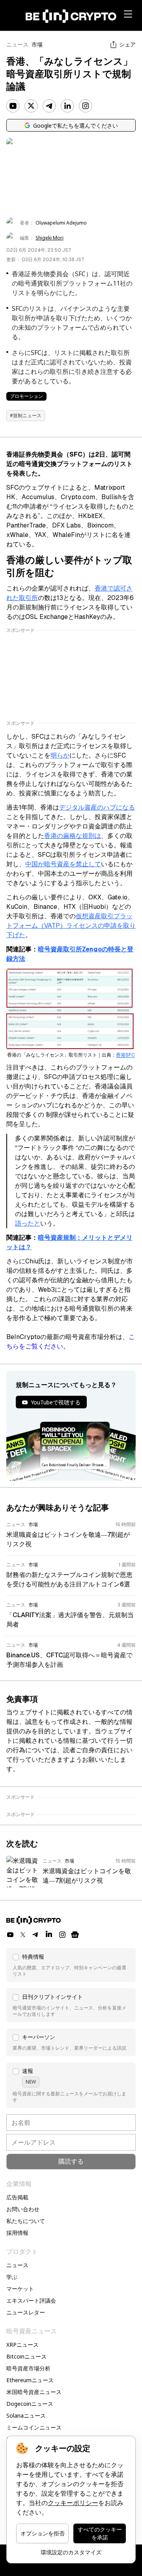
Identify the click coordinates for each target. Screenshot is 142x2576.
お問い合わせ (23, 2209)
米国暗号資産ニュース (34, 2392)
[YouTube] (13, 106)
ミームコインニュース (34, 2427)
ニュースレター (26, 2312)
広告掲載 (17, 2197)
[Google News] (75, 1935)
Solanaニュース (26, 2415)
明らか (60, 755)
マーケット (20, 2289)
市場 (37, 45)
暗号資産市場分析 (28, 2368)
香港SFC (125, 1055)
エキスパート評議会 (31, 2300)
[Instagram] (86, 106)
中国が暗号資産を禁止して (63, 864)
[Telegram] (49, 106)
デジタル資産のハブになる (97, 807)
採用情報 (17, 2233)
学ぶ (12, 2277)
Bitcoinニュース (26, 2356)
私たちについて (26, 2221)
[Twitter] (31, 106)
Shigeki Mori (50, 238)
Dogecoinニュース (30, 2404)
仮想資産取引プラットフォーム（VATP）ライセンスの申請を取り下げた (71, 926)
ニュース (17, 45)
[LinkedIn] (67, 106)
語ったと (28, 1223)
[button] (71, 1965)
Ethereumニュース (30, 2380)
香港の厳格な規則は (73, 836)
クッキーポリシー (73, 2503)
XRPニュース (22, 2345)
